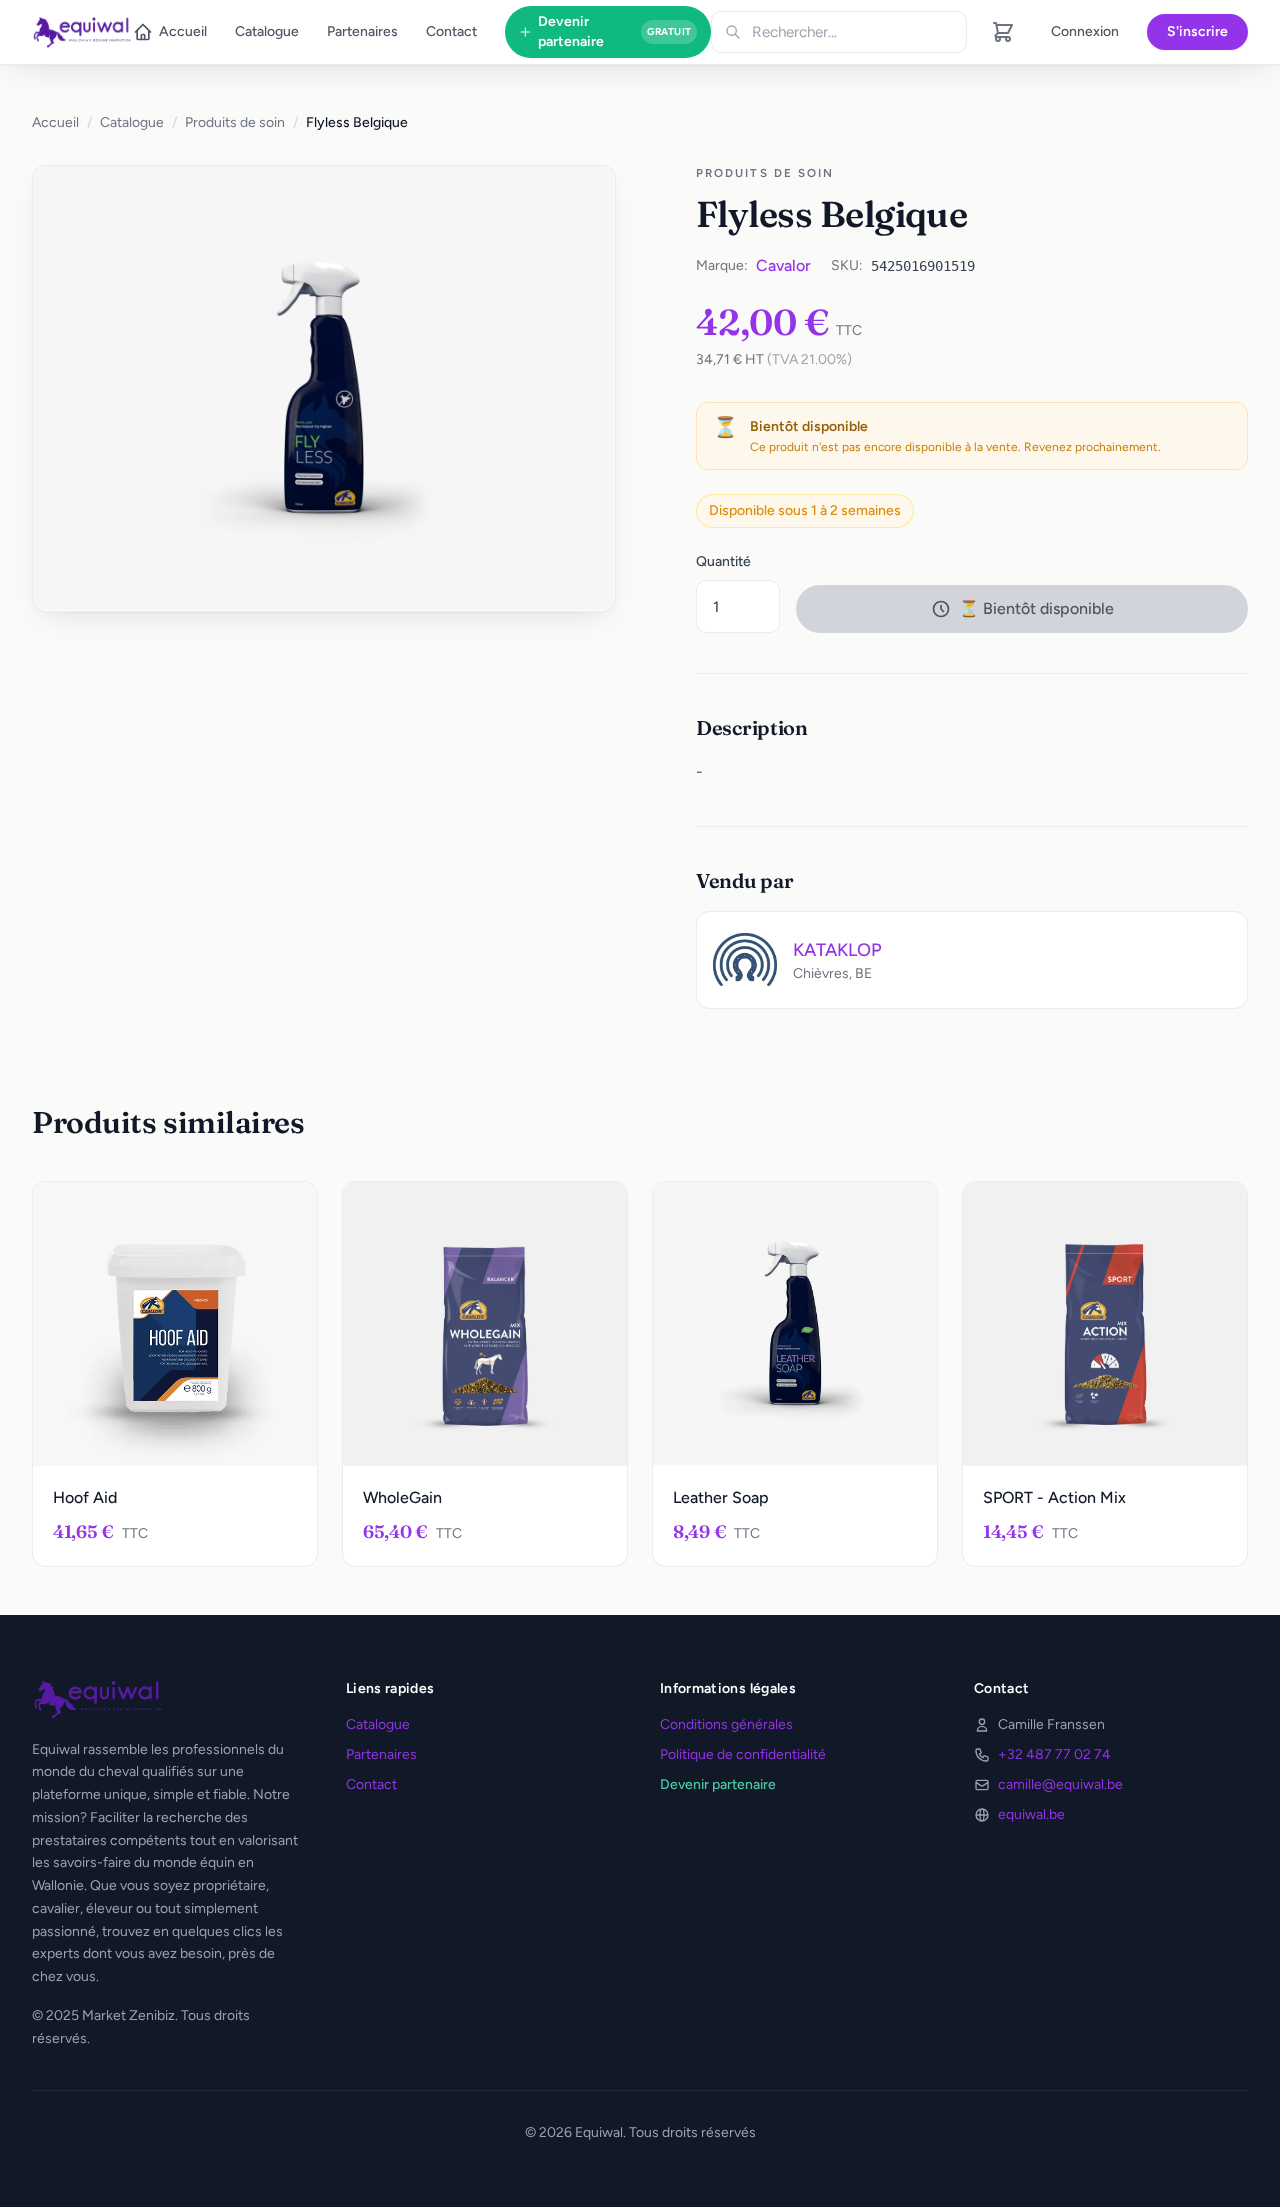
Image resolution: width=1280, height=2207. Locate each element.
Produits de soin (235, 122)
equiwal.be (1031, 1814)
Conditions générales (726, 1724)
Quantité (723, 561)
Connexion (1085, 31)
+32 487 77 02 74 (1054, 1754)
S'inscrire (1197, 31)
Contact (451, 31)
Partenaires (362, 31)
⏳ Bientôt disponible (1036, 608)
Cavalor (783, 265)
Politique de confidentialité (743, 1754)
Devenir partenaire (614, 31)
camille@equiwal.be (1060, 1784)
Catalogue (267, 31)
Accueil (183, 31)
